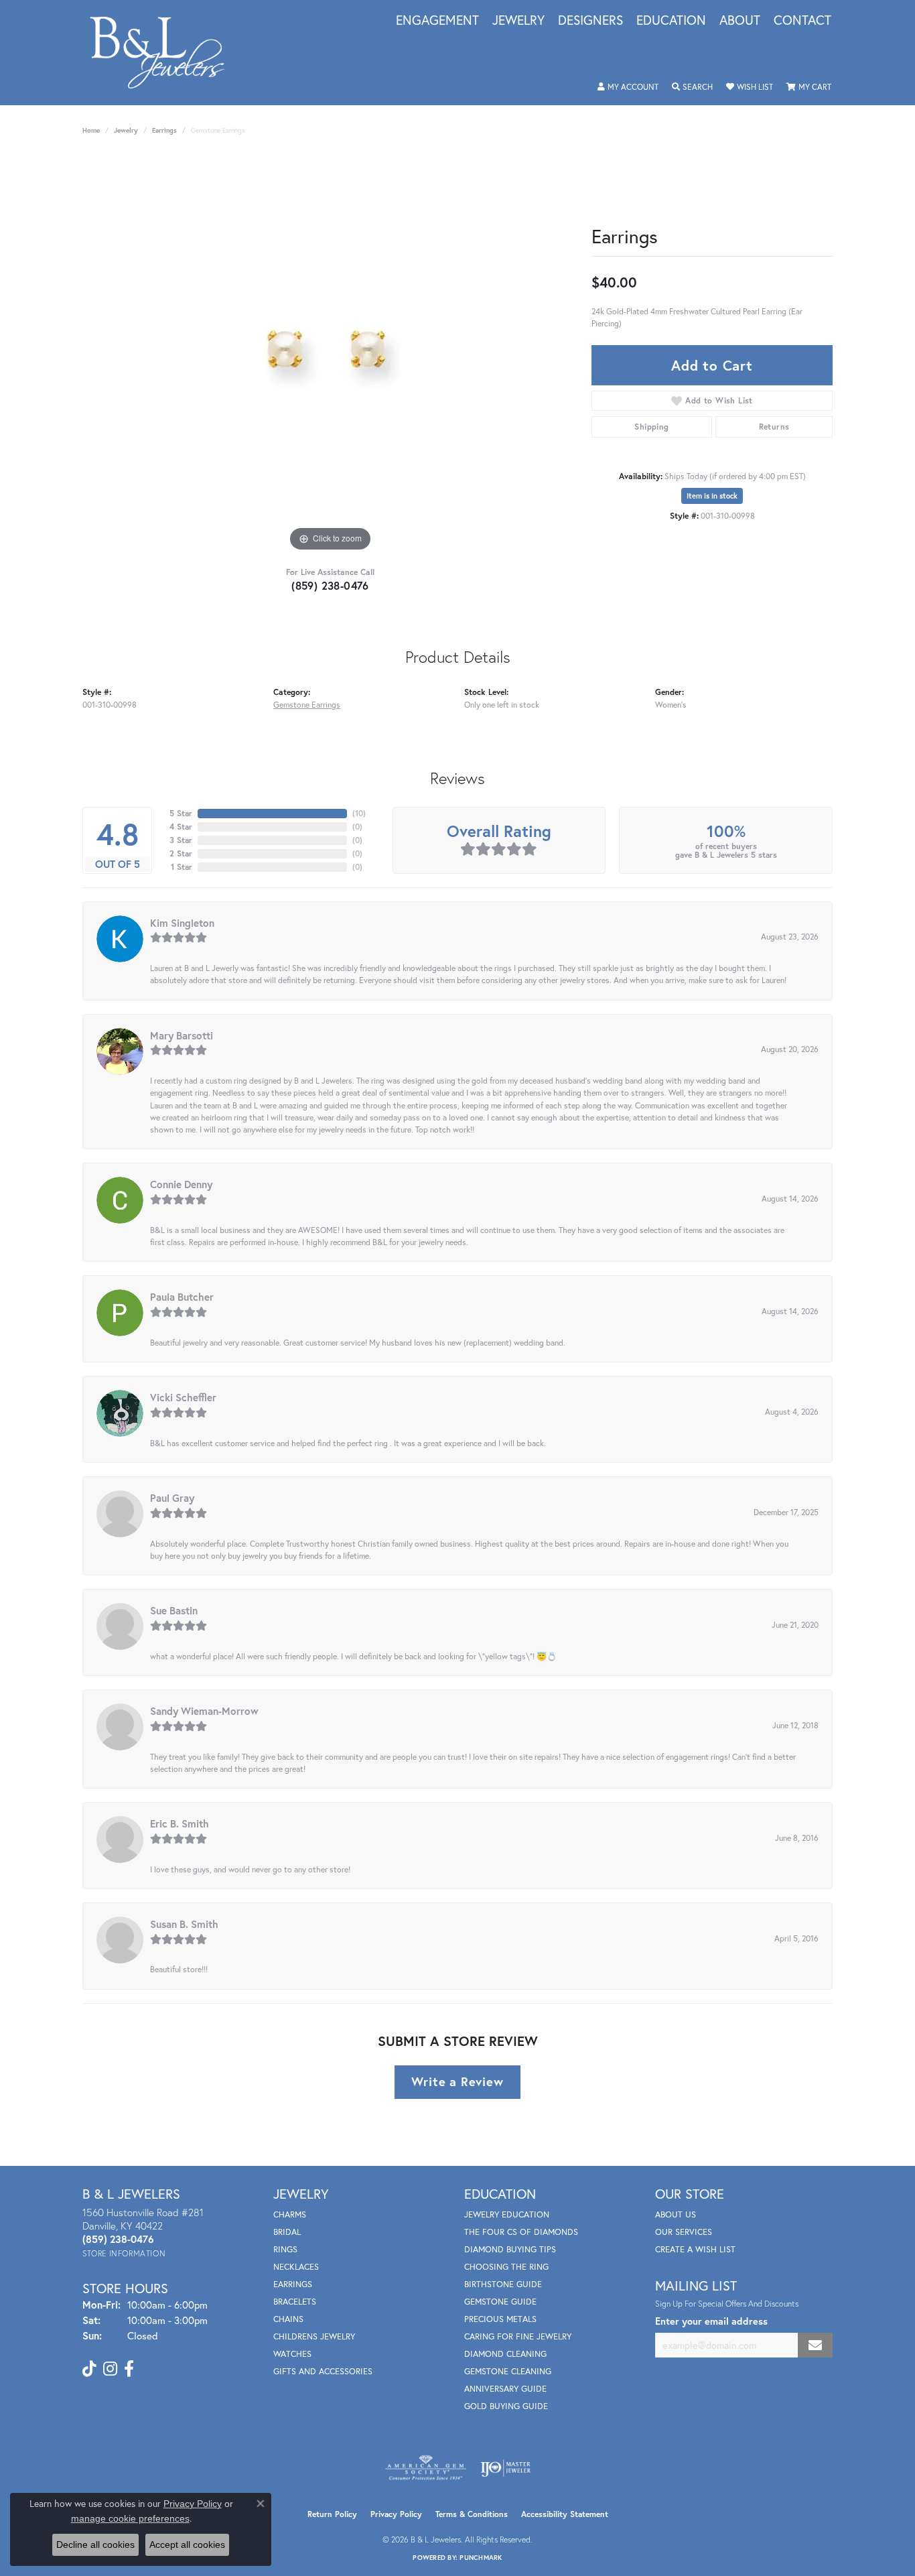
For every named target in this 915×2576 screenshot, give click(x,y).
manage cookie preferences (130, 2518)
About (740, 21)
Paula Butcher (182, 1297)
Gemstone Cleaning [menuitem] (508, 2371)
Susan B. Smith (184, 1924)
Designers (590, 21)
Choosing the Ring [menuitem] (506, 2267)
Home (91, 130)
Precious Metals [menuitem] (500, 2319)
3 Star (181, 840)
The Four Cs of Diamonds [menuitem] (521, 2232)
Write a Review (457, 2081)
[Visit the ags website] (426, 2468)
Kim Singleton (182, 923)
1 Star (182, 867)
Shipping (651, 427)
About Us (676, 2214)
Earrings (164, 130)
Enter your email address (711, 2321)
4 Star (181, 827)
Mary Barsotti (182, 1035)
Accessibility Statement (565, 2514)
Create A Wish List (695, 2249)
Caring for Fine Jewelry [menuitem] (518, 2336)
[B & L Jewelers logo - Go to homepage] (164, 53)
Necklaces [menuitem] (296, 2267)
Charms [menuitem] (290, 2214)
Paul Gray (172, 1498)
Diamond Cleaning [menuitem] (505, 2354)
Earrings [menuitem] (293, 2284)
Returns (774, 427)
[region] (330, 354)
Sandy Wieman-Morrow (204, 1711)
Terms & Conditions (472, 2514)
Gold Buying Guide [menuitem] (506, 2406)
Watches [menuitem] (292, 2354)
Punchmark (481, 2558)
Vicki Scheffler (183, 1397)
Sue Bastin (174, 1610)
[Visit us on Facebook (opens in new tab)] (129, 2369)
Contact (802, 21)
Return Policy (332, 2514)
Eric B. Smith (180, 1823)
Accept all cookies (187, 2545)
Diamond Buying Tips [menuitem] (510, 2249)
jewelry (126, 130)
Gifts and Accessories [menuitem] (323, 2371)
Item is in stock (712, 496)
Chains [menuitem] (288, 2319)
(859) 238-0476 (330, 585)
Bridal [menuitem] (287, 2232)
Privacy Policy (396, 2514)
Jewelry (518, 21)
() (359, 813)
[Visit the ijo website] (505, 2468)
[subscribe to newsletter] (815, 2345)
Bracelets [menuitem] (295, 2302)
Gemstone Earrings (307, 704)
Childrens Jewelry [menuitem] (314, 2336)
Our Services (684, 2232)
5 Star (181, 813)
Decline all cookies (95, 2545)
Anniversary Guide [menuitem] (505, 2389)
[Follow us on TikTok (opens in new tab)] (89, 2369)
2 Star (181, 853)
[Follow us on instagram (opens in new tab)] (110, 2369)
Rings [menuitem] (285, 2249)
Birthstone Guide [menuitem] (503, 2284)
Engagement (437, 21)
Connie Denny (181, 1184)
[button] (628, 87)
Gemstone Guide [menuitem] (500, 2302)
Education (671, 21)
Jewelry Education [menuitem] (507, 2214)
